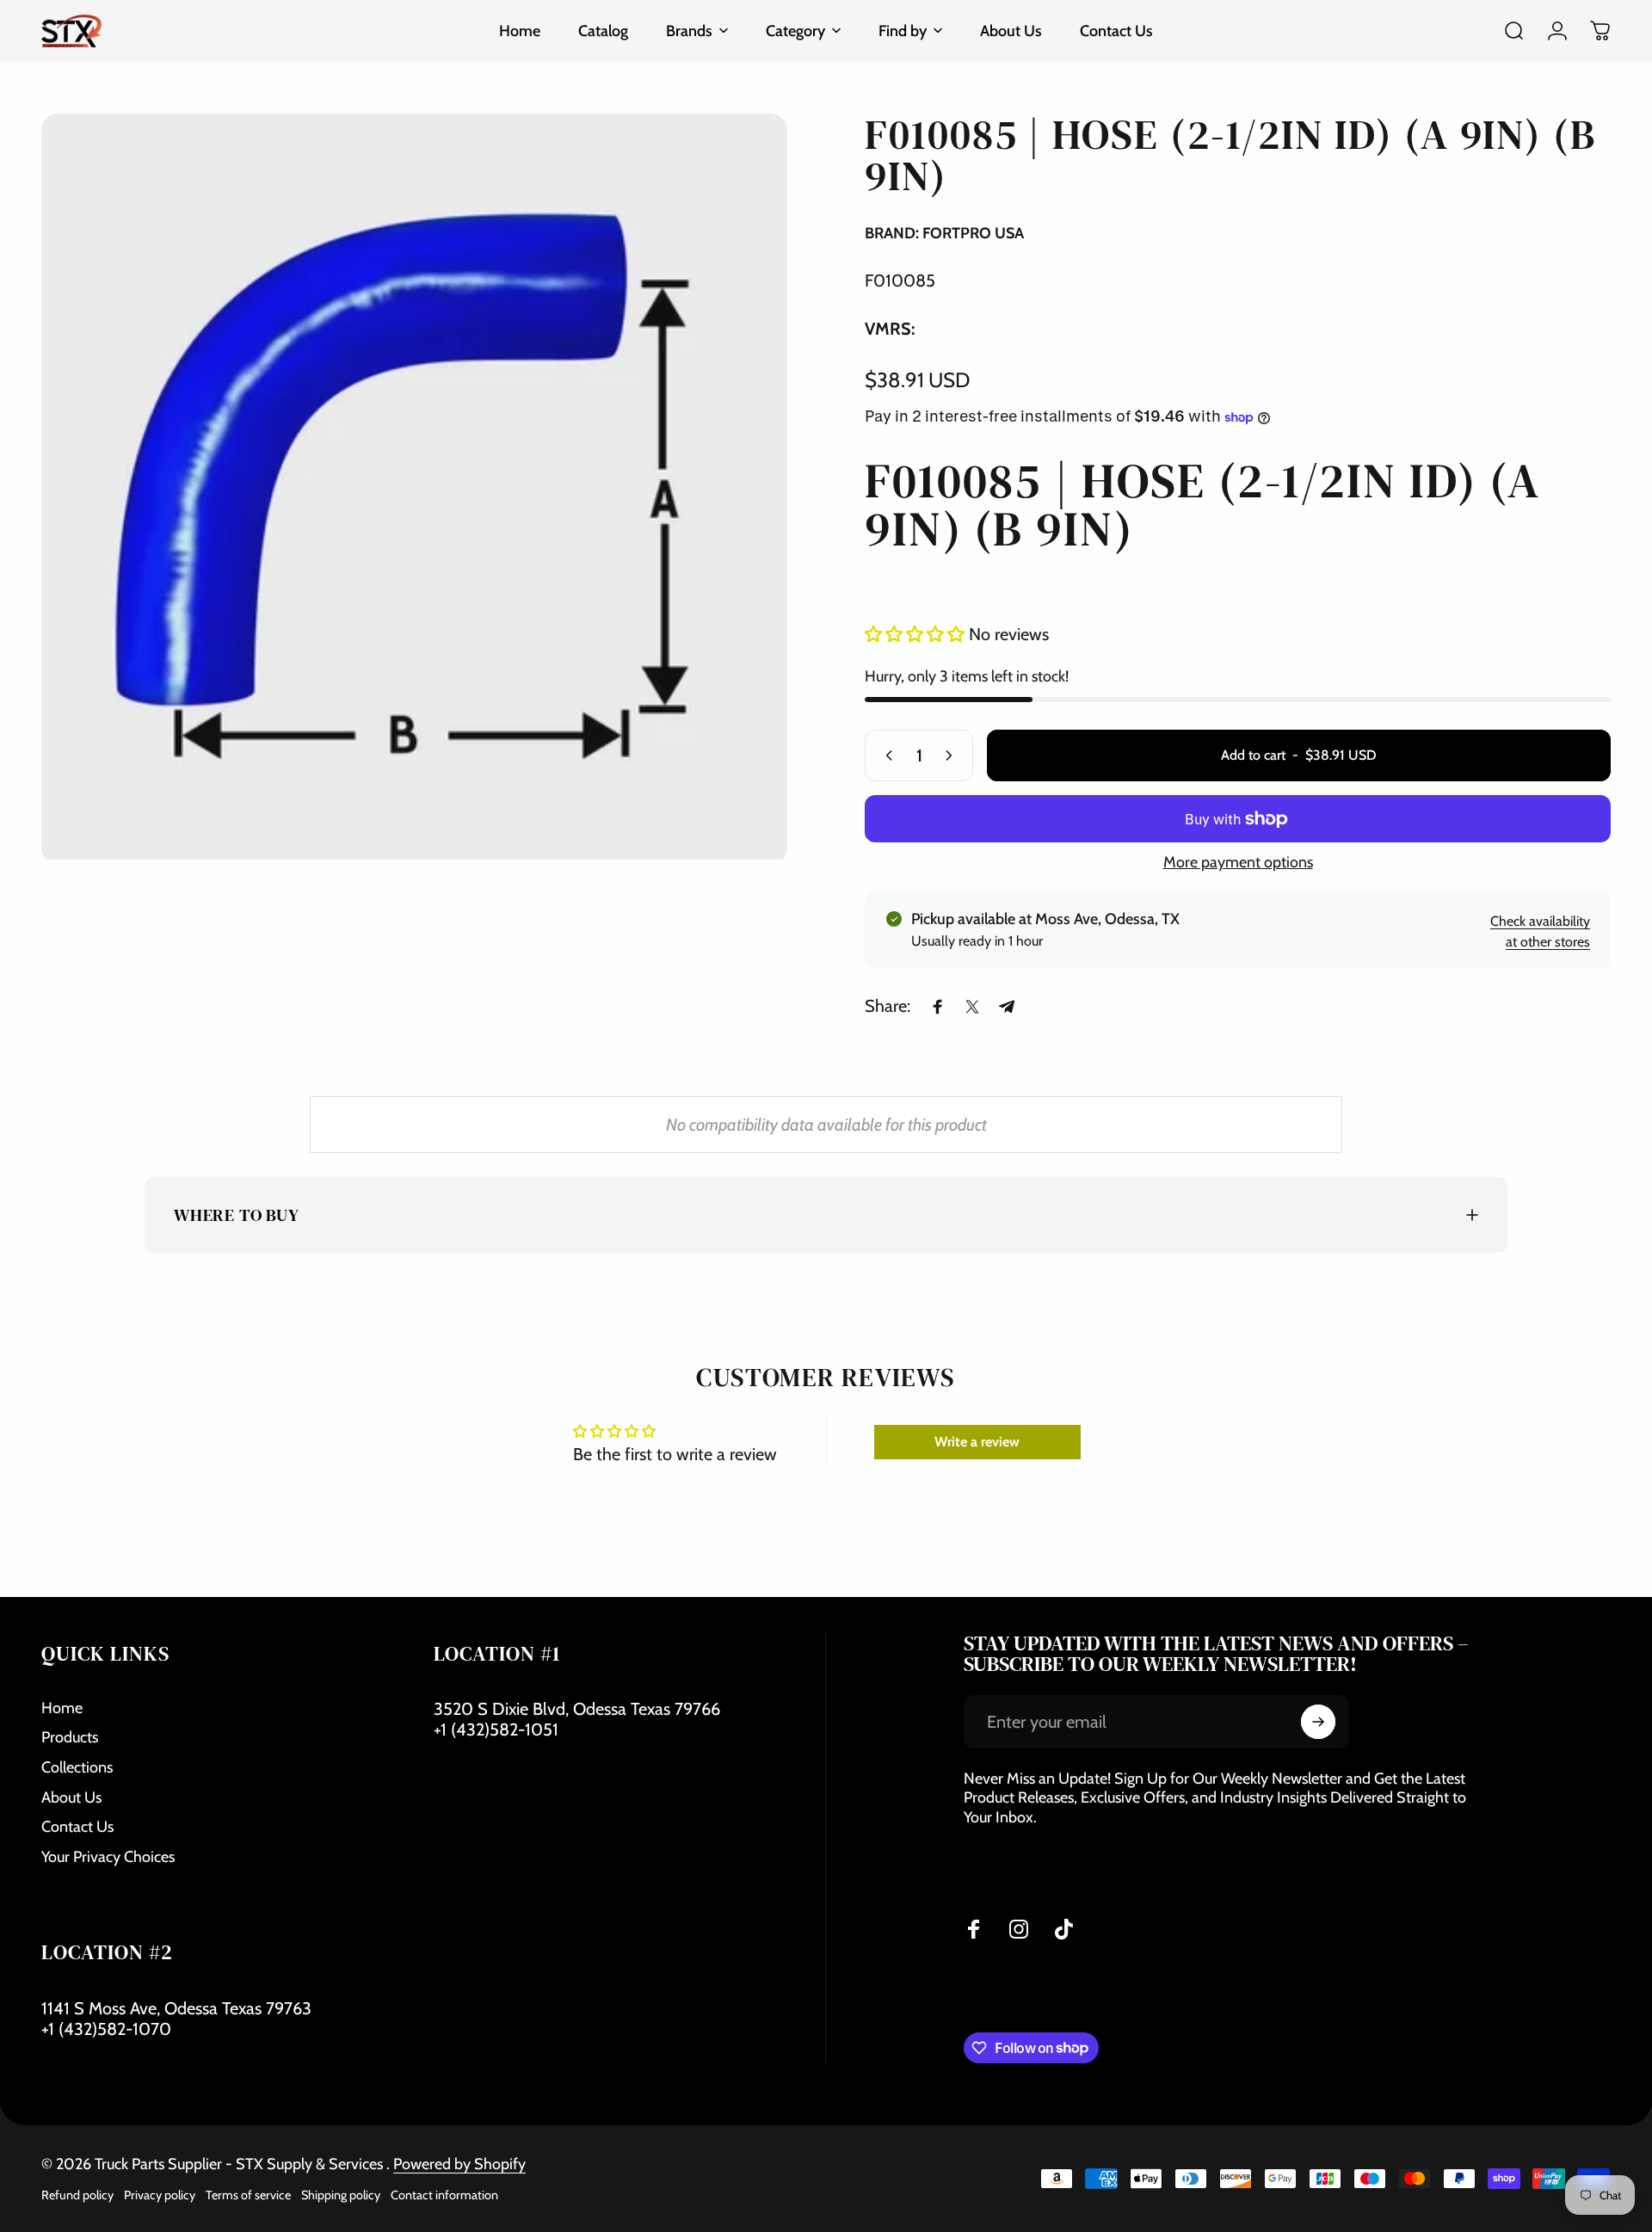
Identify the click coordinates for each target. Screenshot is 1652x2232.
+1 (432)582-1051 (496, 1729)
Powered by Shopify (459, 2164)
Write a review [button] (977, 1442)
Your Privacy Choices (108, 1857)
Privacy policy (160, 2195)
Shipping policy (341, 2195)
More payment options (1238, 862)
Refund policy (77, 2195)
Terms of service (248, 2195)
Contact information (444, 2195)
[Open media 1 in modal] (414, 487)
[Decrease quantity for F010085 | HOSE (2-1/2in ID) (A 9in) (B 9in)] (885, 755)
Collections (77, 1767)
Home (62, 1708)
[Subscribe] (1318, 1722)
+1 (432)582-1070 (106, 2029)
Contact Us (77, 1827)
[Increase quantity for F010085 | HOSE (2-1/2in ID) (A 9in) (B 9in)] (952, 755)
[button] (917, 635)
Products (70, 1737)
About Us (71, 1797)
